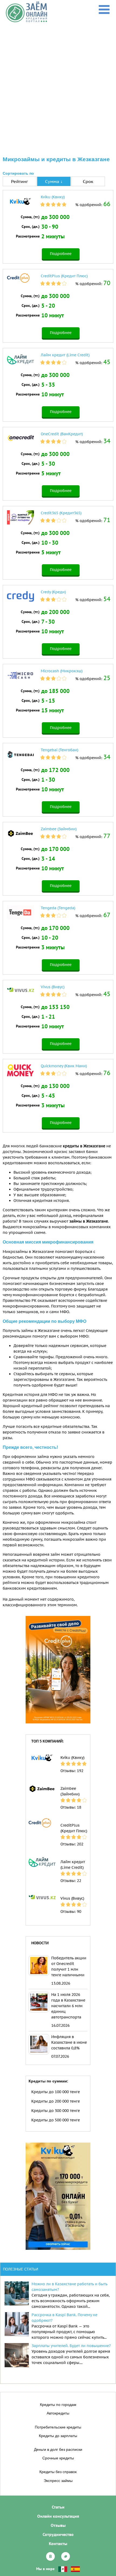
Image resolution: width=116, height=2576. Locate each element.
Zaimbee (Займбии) (59, 829)
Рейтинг (20, 181)
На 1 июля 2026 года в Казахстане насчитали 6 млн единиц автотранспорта (68, 2006)
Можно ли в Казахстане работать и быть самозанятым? (69, 2287)
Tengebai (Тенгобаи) (59, 750)
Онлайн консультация (58, 2516)
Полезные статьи (21, 2269)
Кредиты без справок (58, 2472)
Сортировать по (18, 173)
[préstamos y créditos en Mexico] (63, 2569)
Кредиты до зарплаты (58, 2436)
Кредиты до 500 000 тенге (56, 2120)
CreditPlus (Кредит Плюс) (64, 276)
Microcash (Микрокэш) (62, 671)
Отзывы (58, 2525)
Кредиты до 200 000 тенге (56, 2101)
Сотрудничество (58, 2534)
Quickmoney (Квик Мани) (64, 1066)
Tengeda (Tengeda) (58, 908)
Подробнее (61, 254)
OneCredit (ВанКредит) (62, 434)
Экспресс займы (58, 2481)
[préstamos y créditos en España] (75, 2569)
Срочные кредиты (58, 2458)
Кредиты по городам (58, 2405)
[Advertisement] (58, 83)
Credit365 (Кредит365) (61, 513)
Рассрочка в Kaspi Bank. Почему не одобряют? (64, 2318)
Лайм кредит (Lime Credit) (65, 355)
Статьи (58, 2507)
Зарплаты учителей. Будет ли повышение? (71, 2346)
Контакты (58, 2543)
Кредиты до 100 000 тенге (56, 2092)
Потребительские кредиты (58, 2427)
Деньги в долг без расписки (58, 2449)
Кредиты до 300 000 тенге (56, 2111)
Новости (40, 1943)
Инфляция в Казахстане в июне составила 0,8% (69, 2042)
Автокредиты (58, 2413)
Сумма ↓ (54, 181)
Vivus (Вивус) (53, 987)
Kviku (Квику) (53, 197)
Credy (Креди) (53, 592)
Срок (88, 181)
